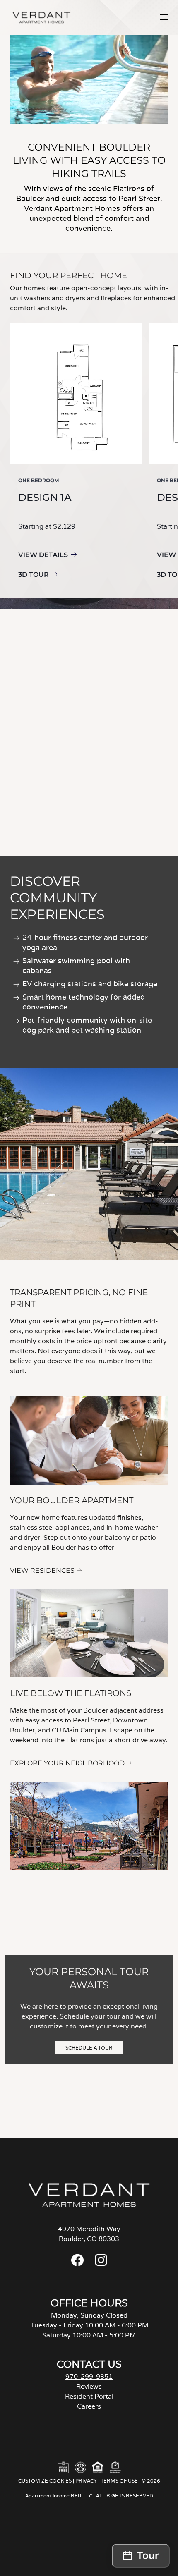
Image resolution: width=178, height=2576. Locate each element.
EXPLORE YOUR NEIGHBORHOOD (67, 1763)
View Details (43, 555)
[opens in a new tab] (77, 2264)
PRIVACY (86, 2481)
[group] (76, 452)
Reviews (89, 2386)
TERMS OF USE (119, 2481)
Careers (89, 2406)
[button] (164, 17)
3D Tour (34, 575)
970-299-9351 (89, 2376)
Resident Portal (89, 2396)
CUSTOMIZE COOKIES (45, 2481)
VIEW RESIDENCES (42, 1570)
